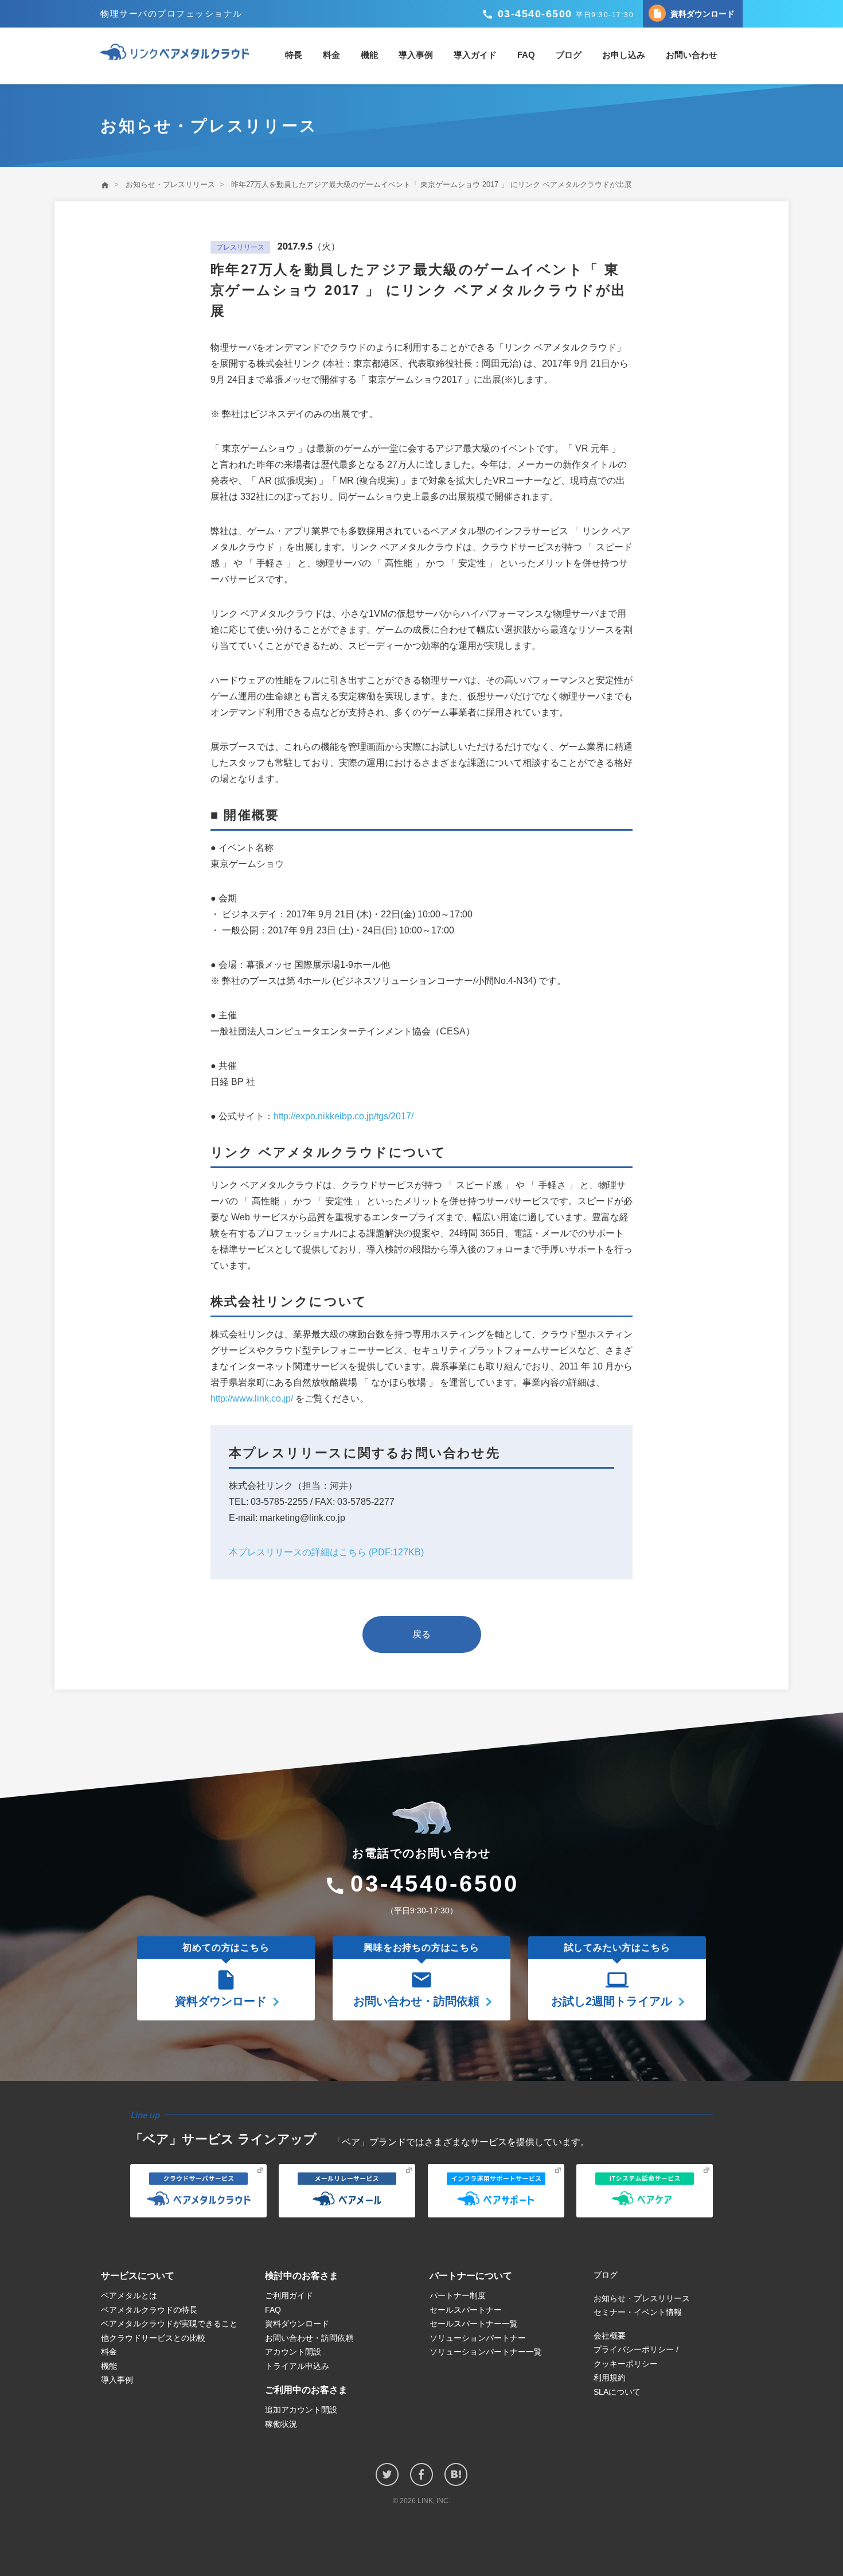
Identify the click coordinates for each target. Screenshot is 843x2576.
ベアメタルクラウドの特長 (149, 2310)
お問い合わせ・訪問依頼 (309, 2338)
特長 (294, 55)
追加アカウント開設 (301, 2410)
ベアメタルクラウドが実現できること (169, 2324)
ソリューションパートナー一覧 (486, 2352)
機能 (369, 55)
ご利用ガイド (289, 2295)
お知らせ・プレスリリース (170, 184)
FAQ (526, 55)
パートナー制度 (458, 2295)
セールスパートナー (466, 2310)
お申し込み (624, 55)
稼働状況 (281, 2424)
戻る (421, 1634)
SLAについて (617, 2392)
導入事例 (416, 55)
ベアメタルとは (129, 2295)
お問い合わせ (692, 55)
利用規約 (610, 2377)
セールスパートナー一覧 (474, 2324)
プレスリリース (240, 247)
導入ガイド (475, 55)
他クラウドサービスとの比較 (153, 2338)
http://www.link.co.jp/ (252, 1398)
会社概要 (610, 2336)
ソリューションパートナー (478, 2338)
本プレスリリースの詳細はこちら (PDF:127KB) (326, 1552)
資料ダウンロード (693, 13)
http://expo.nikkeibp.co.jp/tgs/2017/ (344, 1116)
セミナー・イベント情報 (638, 2312)
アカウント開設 (293, 2352)
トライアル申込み (297, 2366)
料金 (331, 55)
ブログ (569, 55)
